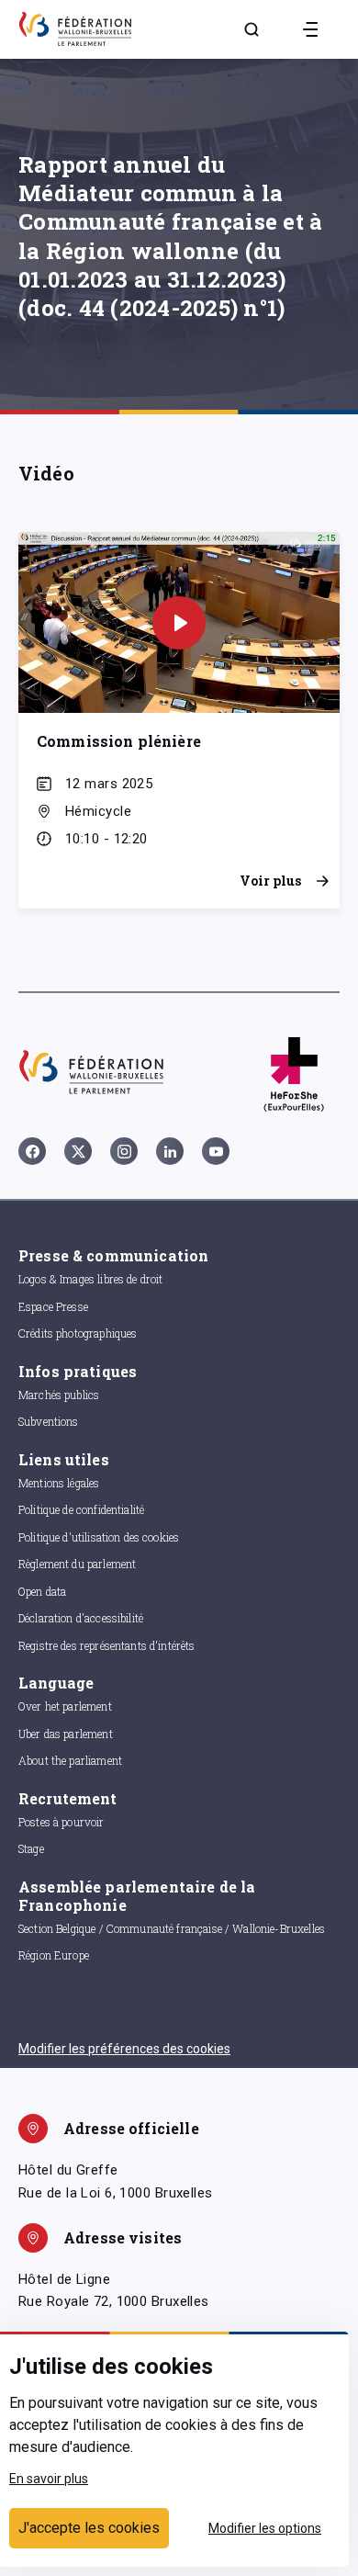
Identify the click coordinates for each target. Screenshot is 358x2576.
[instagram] (124, 1151)
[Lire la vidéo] (179, 623)
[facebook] (32, 1151)
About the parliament (70, 1760)
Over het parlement (65, 1706)
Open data (42, 1591)
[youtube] (216, 1151)
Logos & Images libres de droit (91, 1279)
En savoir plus (49, 2479)
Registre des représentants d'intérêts (107, 1645)
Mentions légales (59, 1483)
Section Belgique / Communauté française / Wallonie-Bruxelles (172, 1928)
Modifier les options (265, 2528)
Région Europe (54, 1955)
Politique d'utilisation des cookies (99, 1537)
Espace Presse (53, 1306)
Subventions (49, 1421)
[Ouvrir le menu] (310, 29)
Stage (31, 1848)
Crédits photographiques (78, 1333)
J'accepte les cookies (89, 2528)
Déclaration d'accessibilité (81, 1618)
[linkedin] (170, 1151)
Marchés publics (59, 1395)
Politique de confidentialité (81, 1509)
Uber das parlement (66, 1734)
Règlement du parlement (77, 1564)
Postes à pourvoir (62, 1822)
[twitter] (78, 1151)
